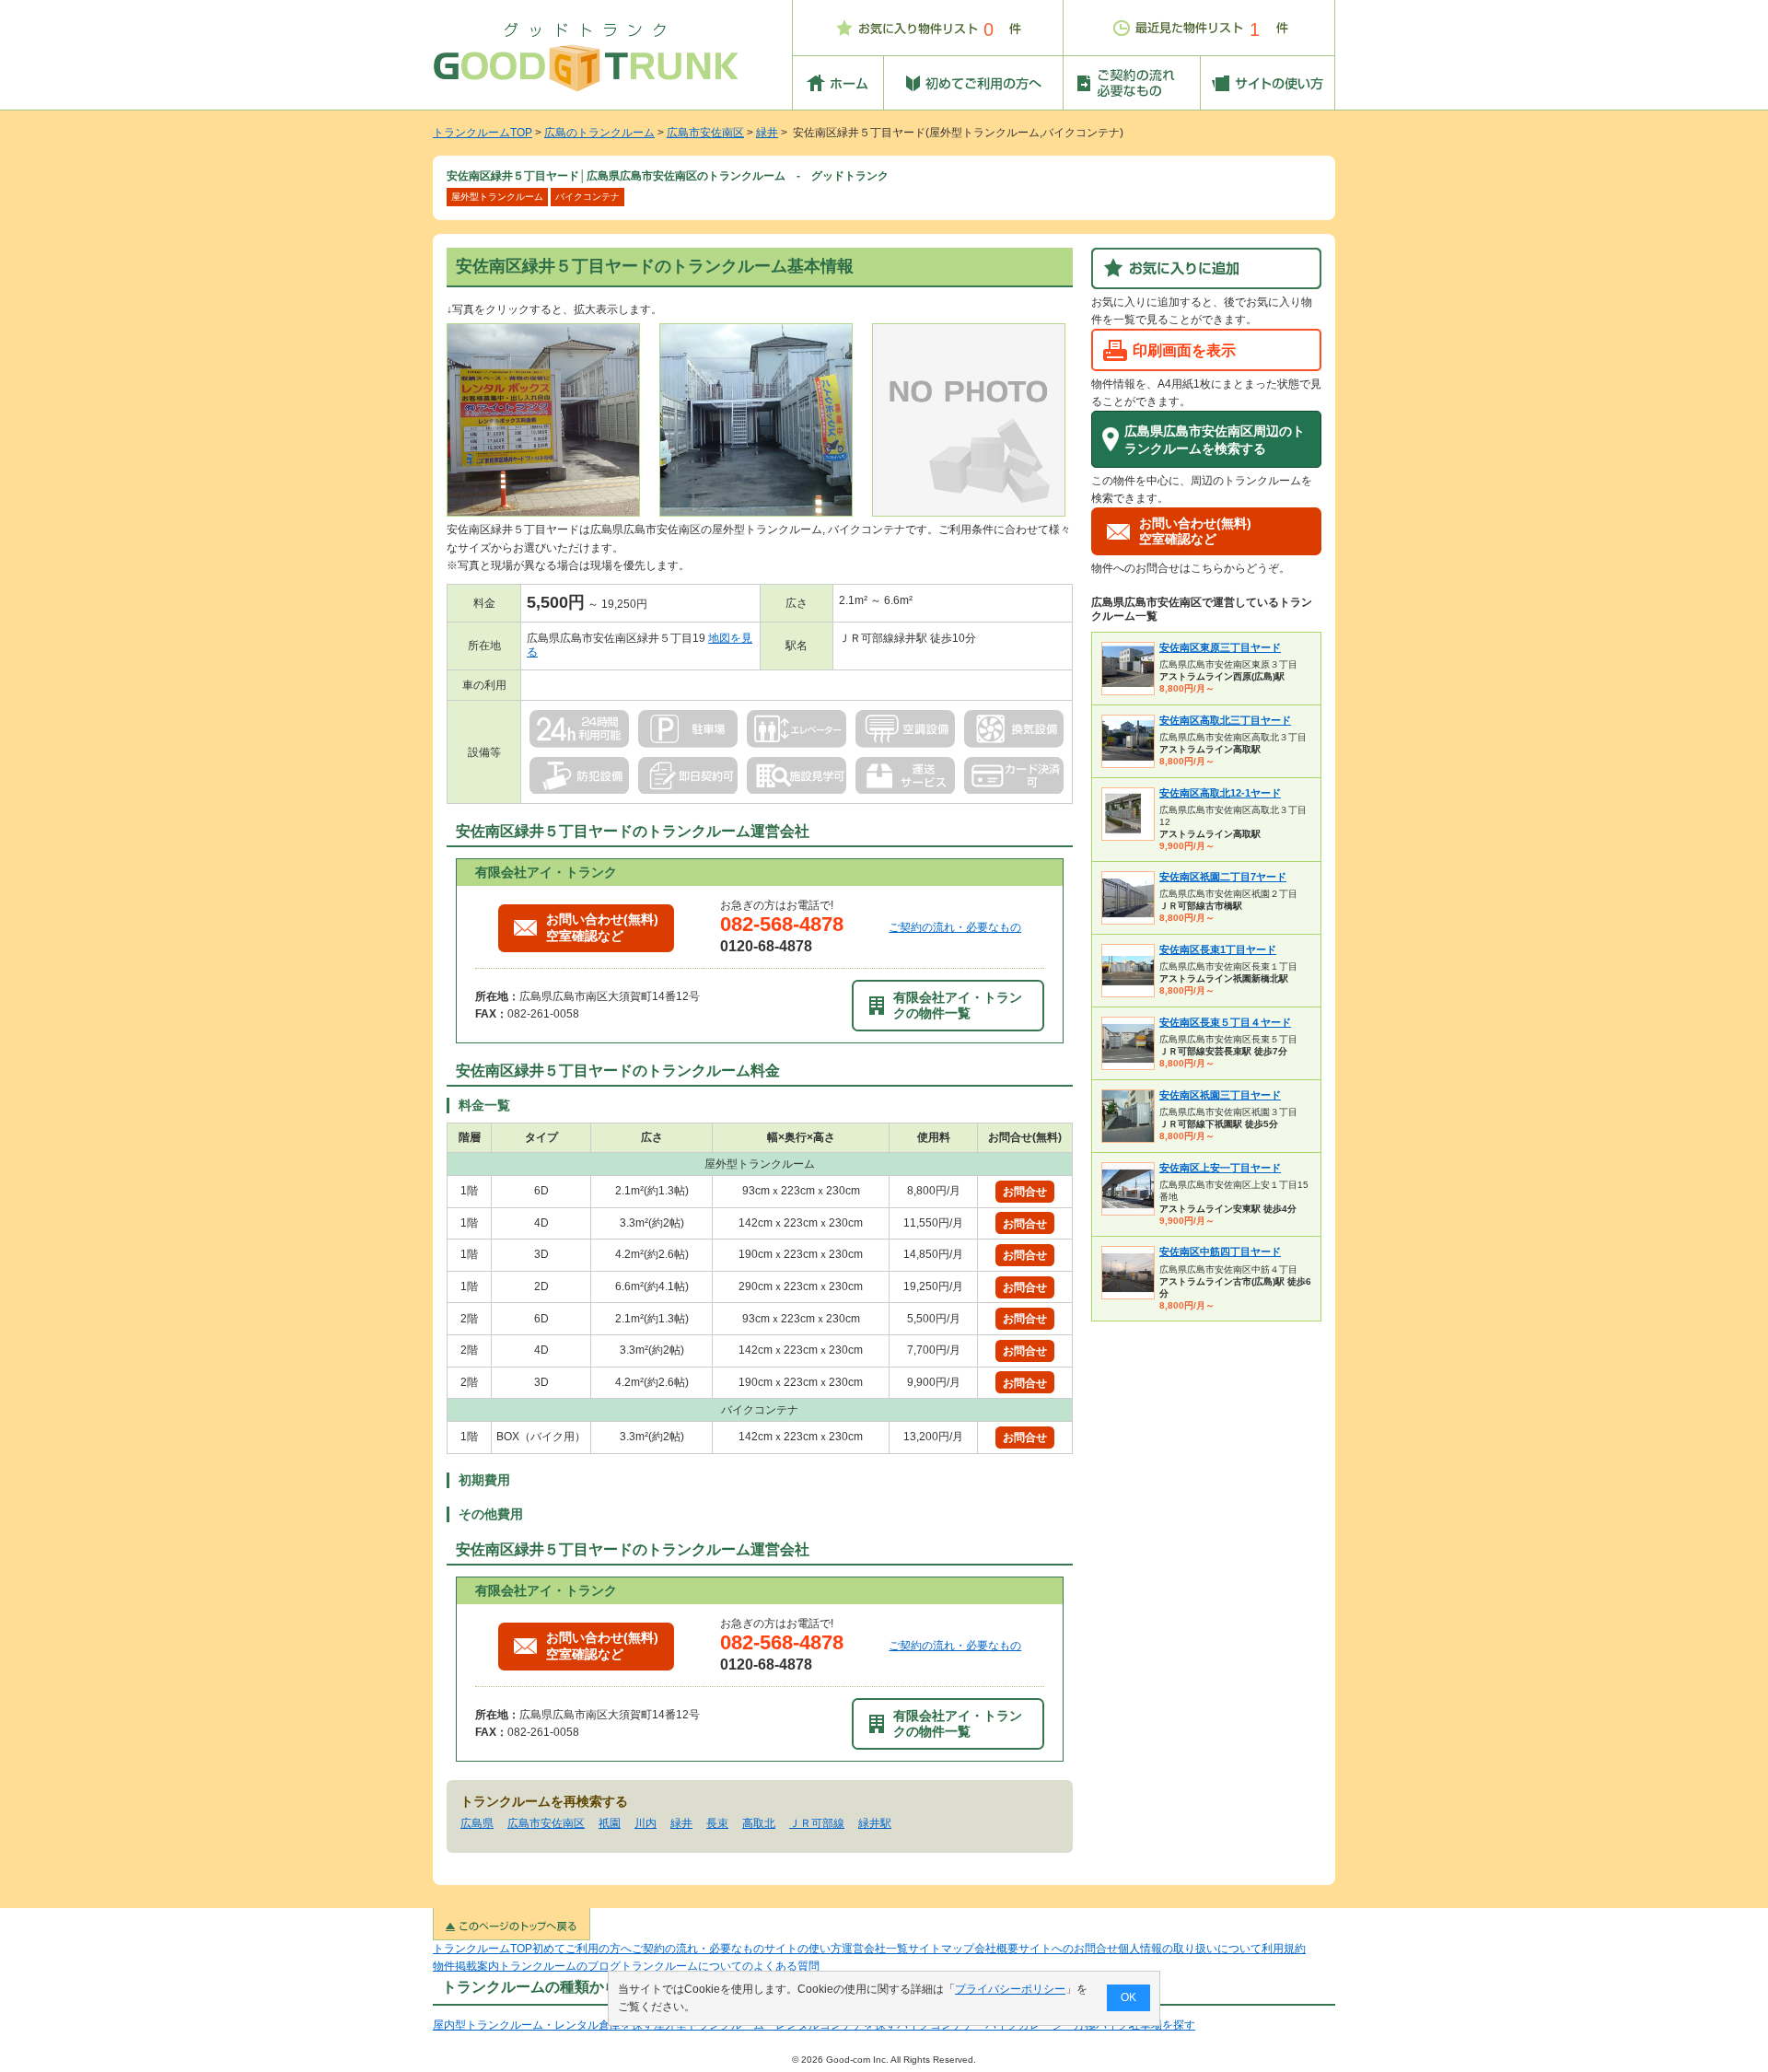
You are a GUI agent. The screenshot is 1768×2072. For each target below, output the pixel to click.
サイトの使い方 (803, 1949)
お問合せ (1025, 1192)
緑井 (767, 133)
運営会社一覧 (875, 1949)
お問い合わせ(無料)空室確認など (602, 927)
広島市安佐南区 (705, 133)
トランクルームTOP (483, 133)
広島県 (477, 1823)
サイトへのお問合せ (1068, 1949)
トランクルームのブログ (560, 1966)
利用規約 (1284, 1949)
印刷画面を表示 (1184, 350)
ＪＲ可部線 (817, 1823)
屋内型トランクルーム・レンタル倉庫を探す (543, 2025)
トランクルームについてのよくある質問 (720, 1966)
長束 (717, 1823)
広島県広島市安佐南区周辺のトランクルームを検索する (1215, 440)
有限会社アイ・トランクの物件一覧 (958, 1005)
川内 (646, 1823)
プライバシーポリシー (1010, 1989)
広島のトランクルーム (599, 133)
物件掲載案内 (466, 1966)
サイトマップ (941, 1949)
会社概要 (996, 1949)
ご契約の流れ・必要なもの (955, 927)
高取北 (759, 1823)
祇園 (610, 1823)
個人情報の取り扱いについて (1190, 1949)
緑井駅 (875, 1823)
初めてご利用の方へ (582, 1949)
